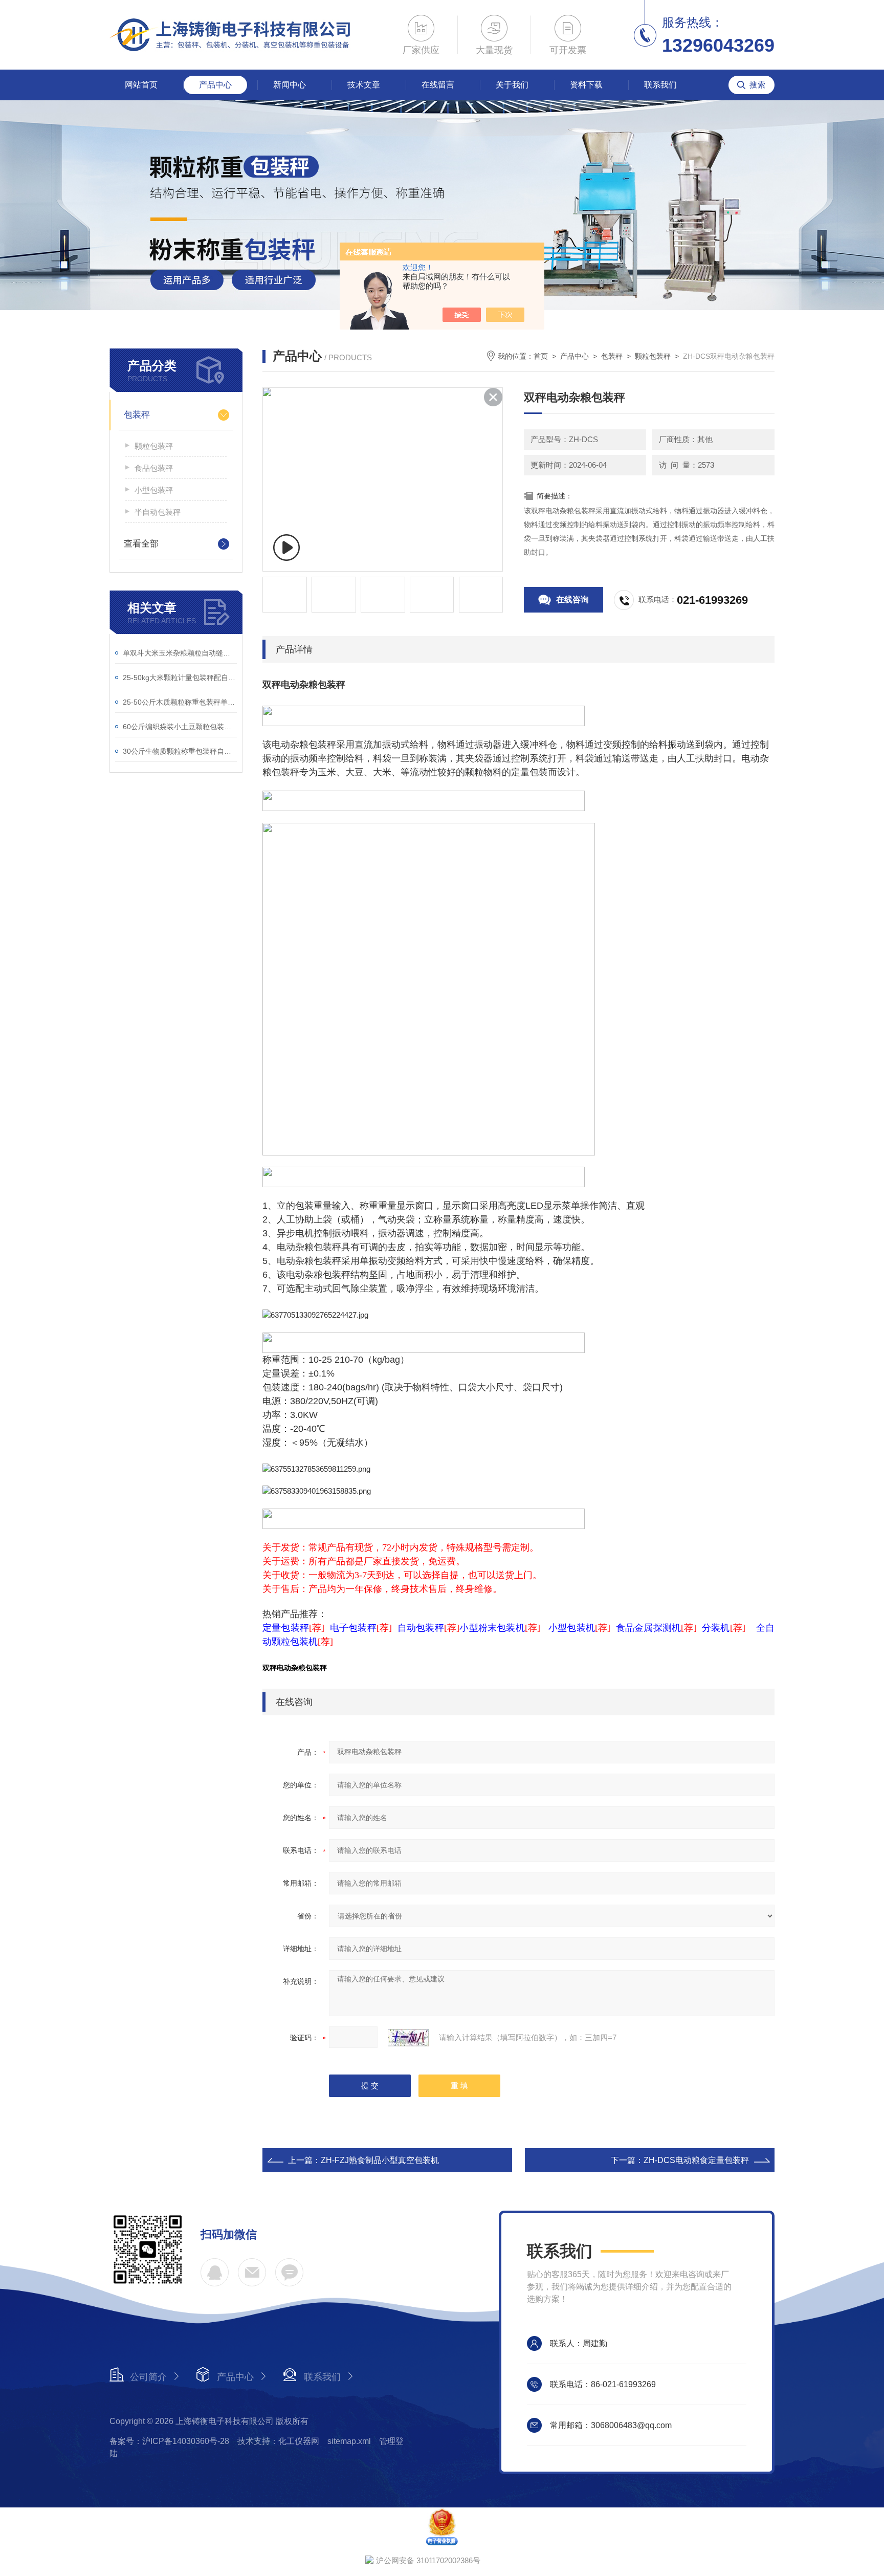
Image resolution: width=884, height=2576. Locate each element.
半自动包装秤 (158, 512)
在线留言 (438, 85)
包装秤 (137, 415)
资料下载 (586, 85)
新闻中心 (290, 85)
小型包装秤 (154, 490)
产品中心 (215, 85)
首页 (541, 356)
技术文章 (364, 85)
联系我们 (660, 85)
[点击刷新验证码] (408, 2038)
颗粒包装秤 (154, 446)
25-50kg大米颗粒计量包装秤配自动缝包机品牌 (180, 678)
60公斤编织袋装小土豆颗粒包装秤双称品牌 (180, 727)
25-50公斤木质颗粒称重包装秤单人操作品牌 (180, 702)
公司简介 (148, 2377)
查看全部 (141, 544)
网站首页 (141, 85)
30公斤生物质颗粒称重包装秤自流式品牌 (180, 751)
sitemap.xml (349, 2441)
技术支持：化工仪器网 (278, 2441)
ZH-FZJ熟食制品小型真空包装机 (380, 2160)
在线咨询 (572, 599)
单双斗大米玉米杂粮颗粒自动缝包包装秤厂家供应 (180, 653)
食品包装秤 (154, 468)
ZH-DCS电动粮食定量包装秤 (696, 2160)
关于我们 (512, 85)
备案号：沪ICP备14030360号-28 (169, 2441)
